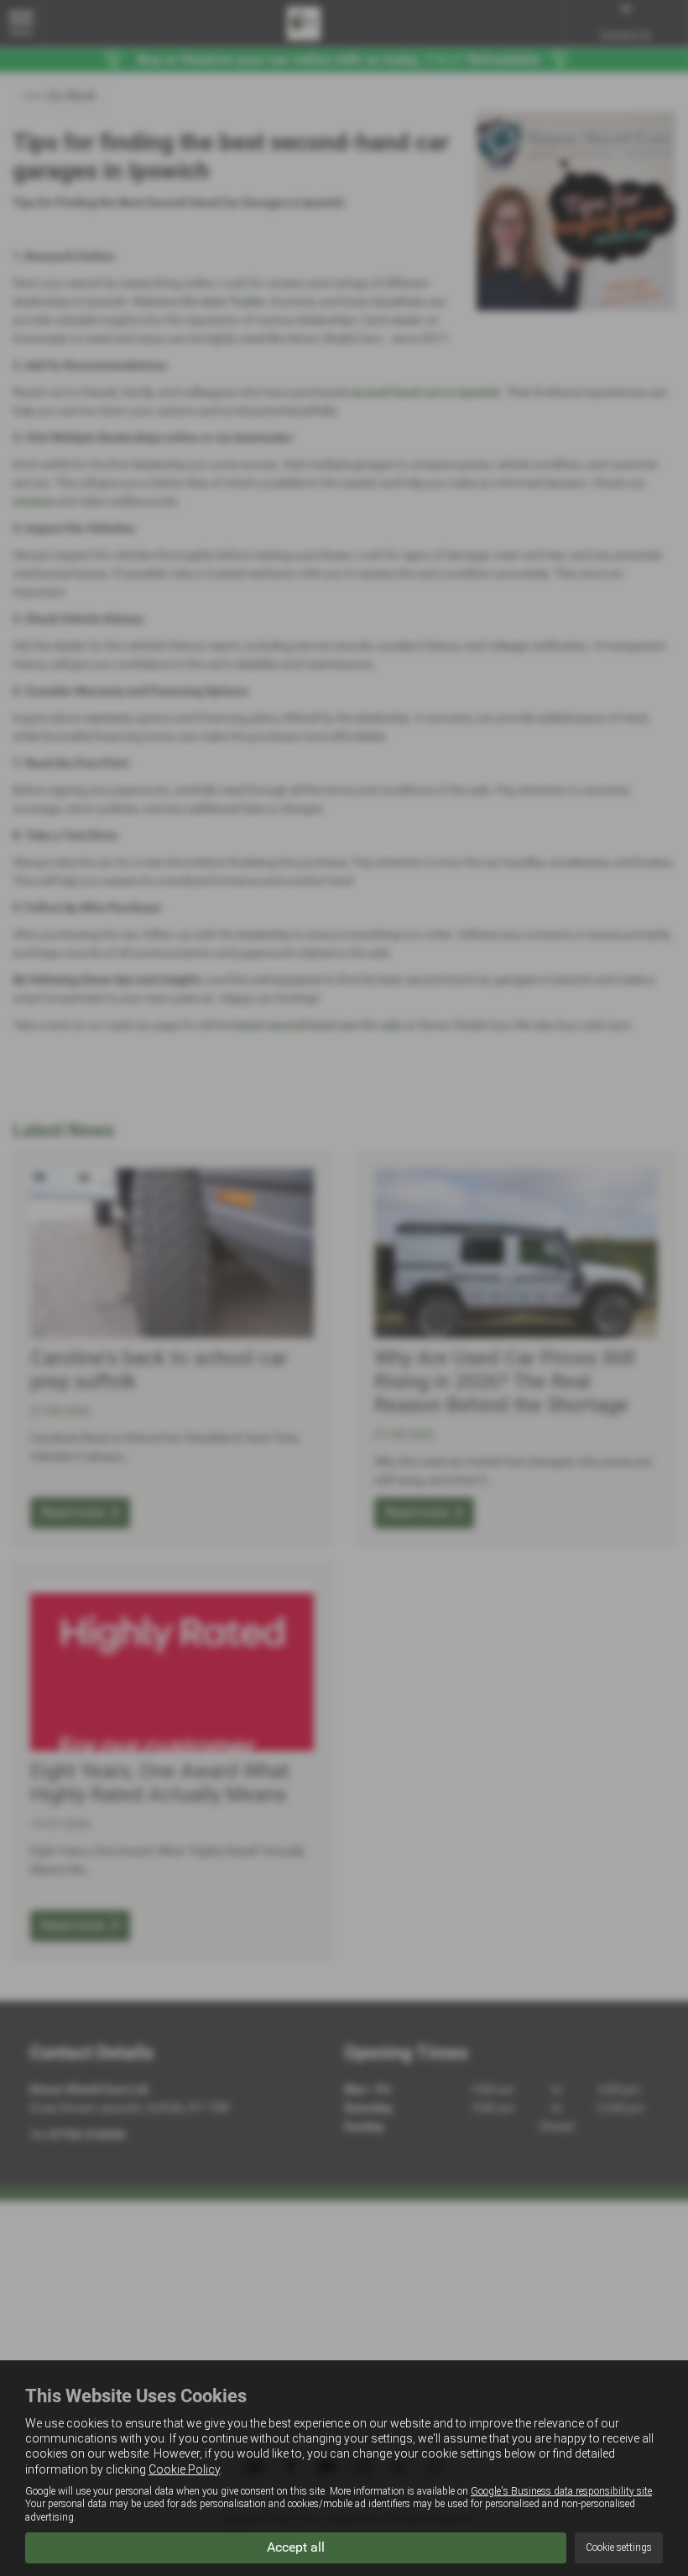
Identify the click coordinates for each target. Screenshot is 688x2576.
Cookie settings (619, 2547)
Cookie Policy (184, 2469)
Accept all (296, 2547)
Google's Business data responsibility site (561, 2491)
